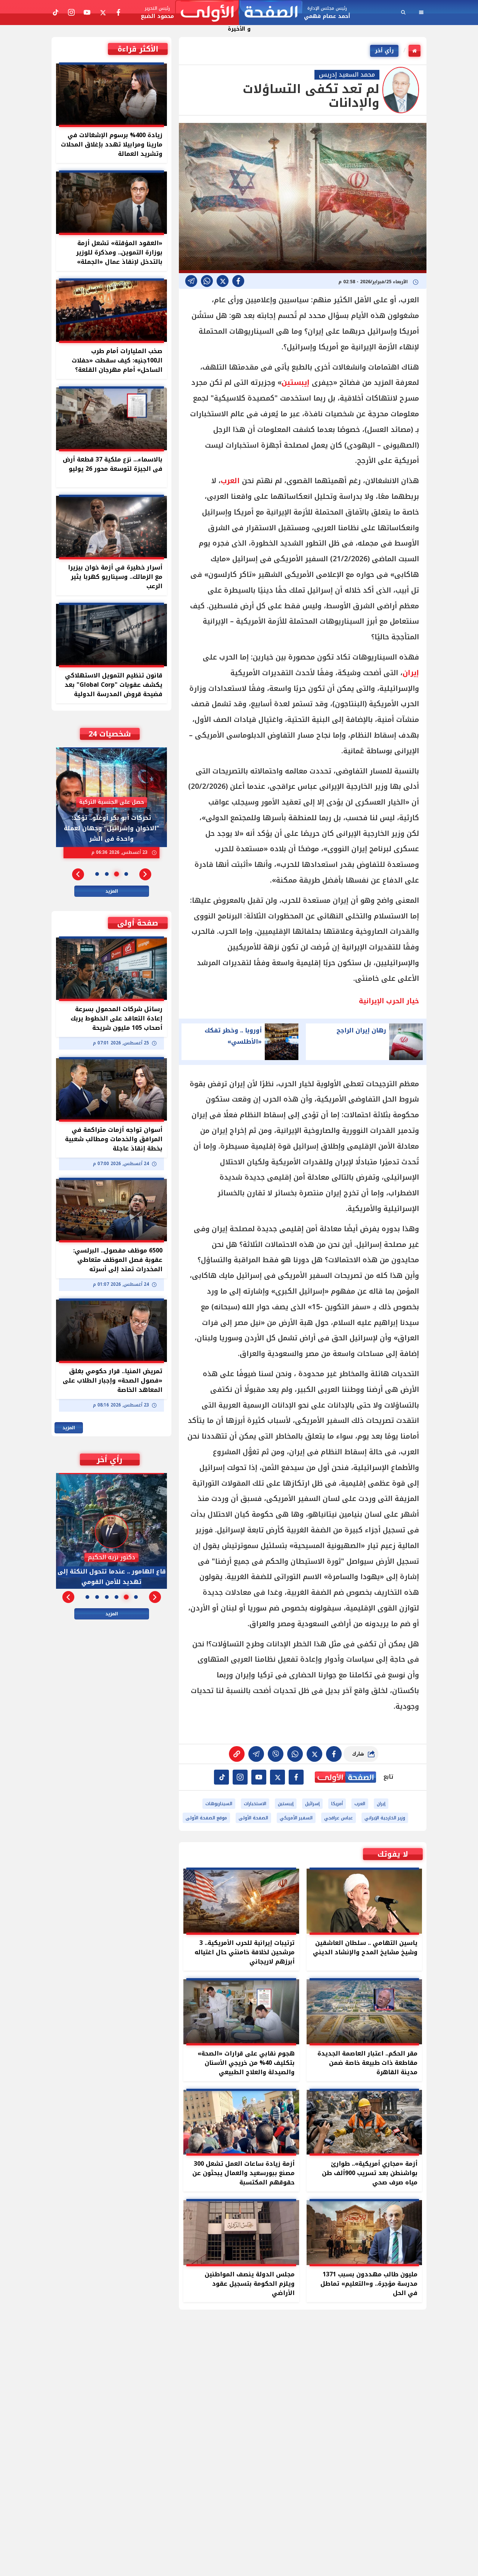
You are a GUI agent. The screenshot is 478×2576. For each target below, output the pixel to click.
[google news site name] (296, 1777)
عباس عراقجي (339, 1818)
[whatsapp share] (207, 281)
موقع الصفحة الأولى (206, 1818)
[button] (145, 874)
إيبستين (296, 383)
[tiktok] (221, 1777)
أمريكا (337, 1804)
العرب (230, 481)
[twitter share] (223, 281)
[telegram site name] (259, 1777)
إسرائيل (312, 1804)
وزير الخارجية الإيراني (385, 1818)
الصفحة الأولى (253, 1818)
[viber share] (191, 281)
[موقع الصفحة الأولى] (239, 13)
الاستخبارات (255, 1804)
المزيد (112, 891)
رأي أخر (384, 51)
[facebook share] (238, 281)
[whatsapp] (237, 1754)
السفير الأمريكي (296, 1818)
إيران (411, 673)
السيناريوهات (219, 1804)
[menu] (421, 12)
